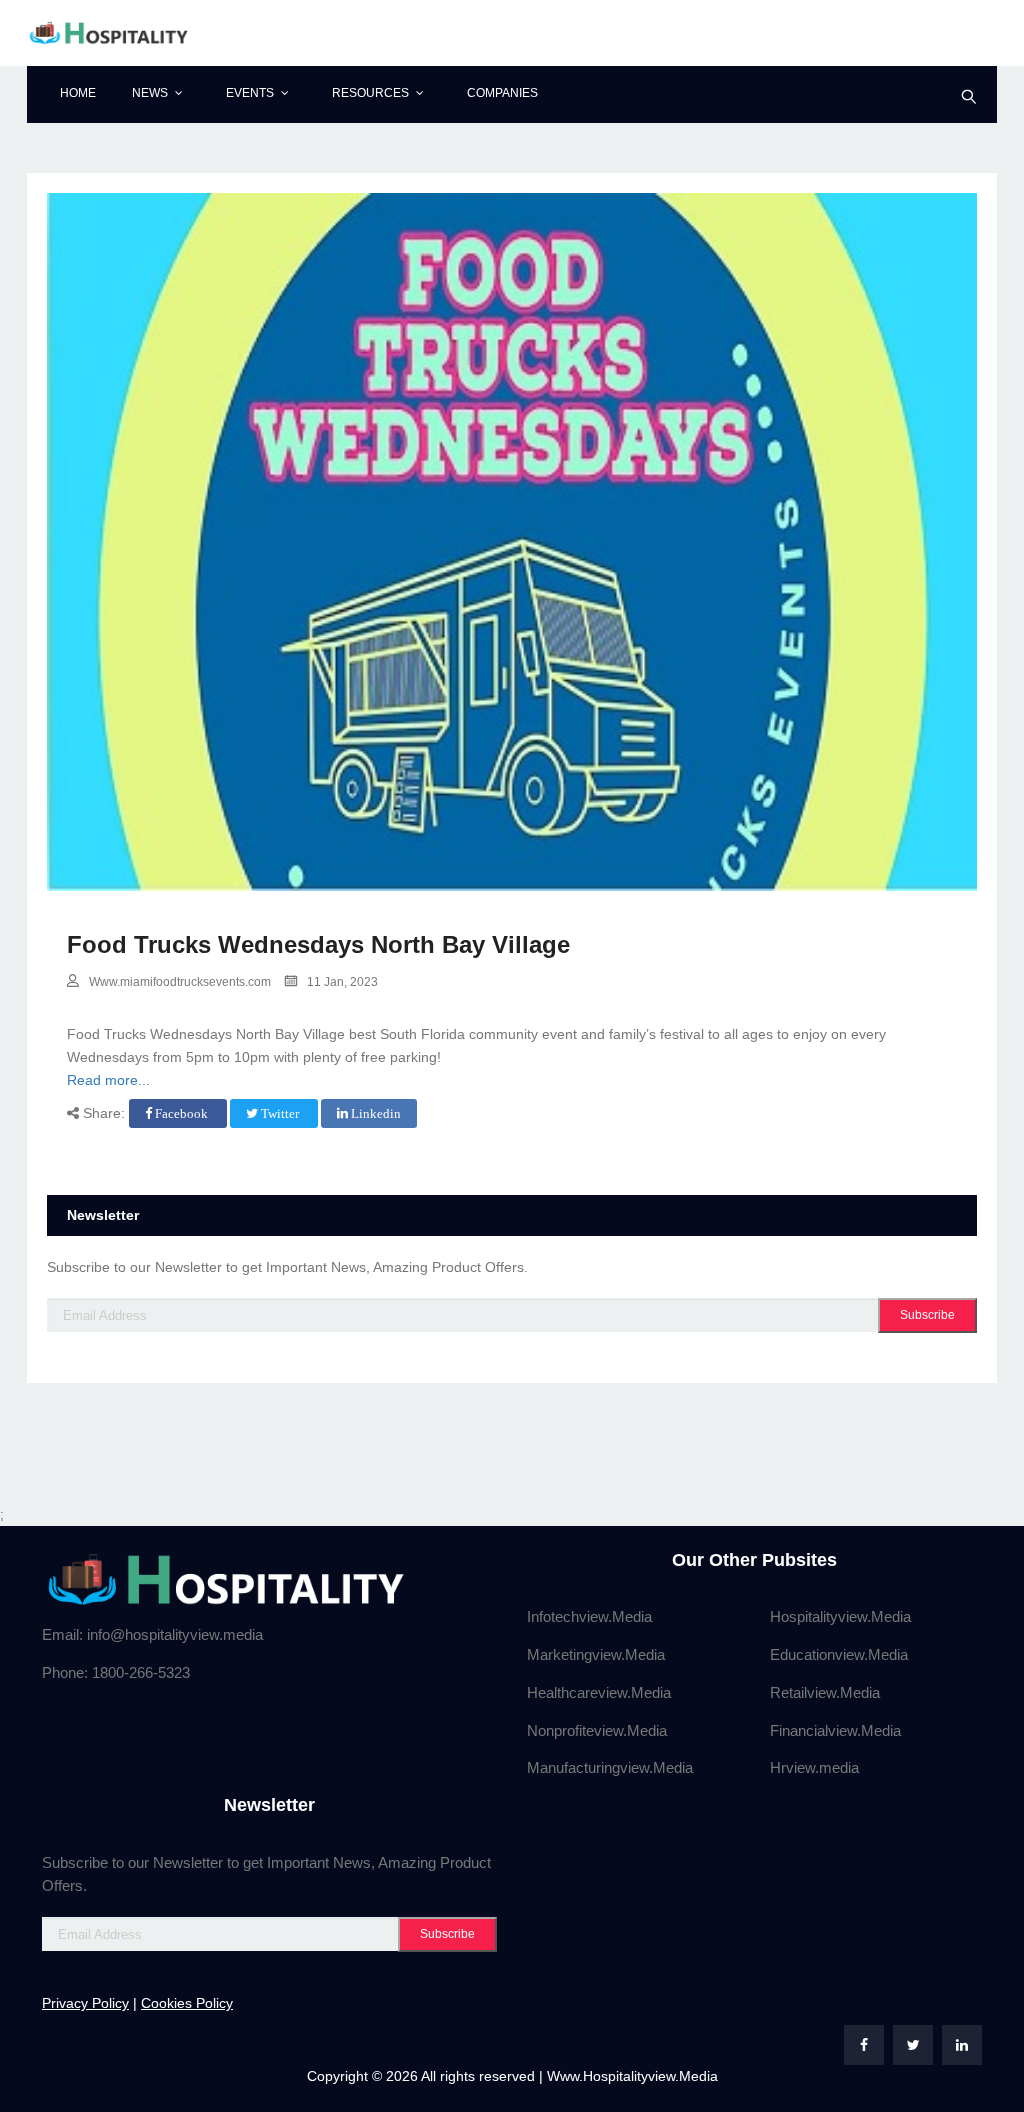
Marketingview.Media (596, 1654)
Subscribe (927, 1315)
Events (250, 93)
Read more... (108, 1080)
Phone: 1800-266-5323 (116, 1672)
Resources (370, 93)
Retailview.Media (825, 1692)
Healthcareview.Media (599, 1692)
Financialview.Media (835, 1730)
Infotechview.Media (589, 1616)
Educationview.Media (839, 1654)
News (150, 93)
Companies (502, 93)
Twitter (280, 1113)
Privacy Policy (85, 2003)
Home (78, 93)
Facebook (181, 1113)
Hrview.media (814, 1767)
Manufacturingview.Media (610, 1767)
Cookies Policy (187, 2003)
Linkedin (374, 1113)
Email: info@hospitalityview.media (152, 1634)
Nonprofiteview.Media (597, 1730)
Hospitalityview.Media (840, 1616)
